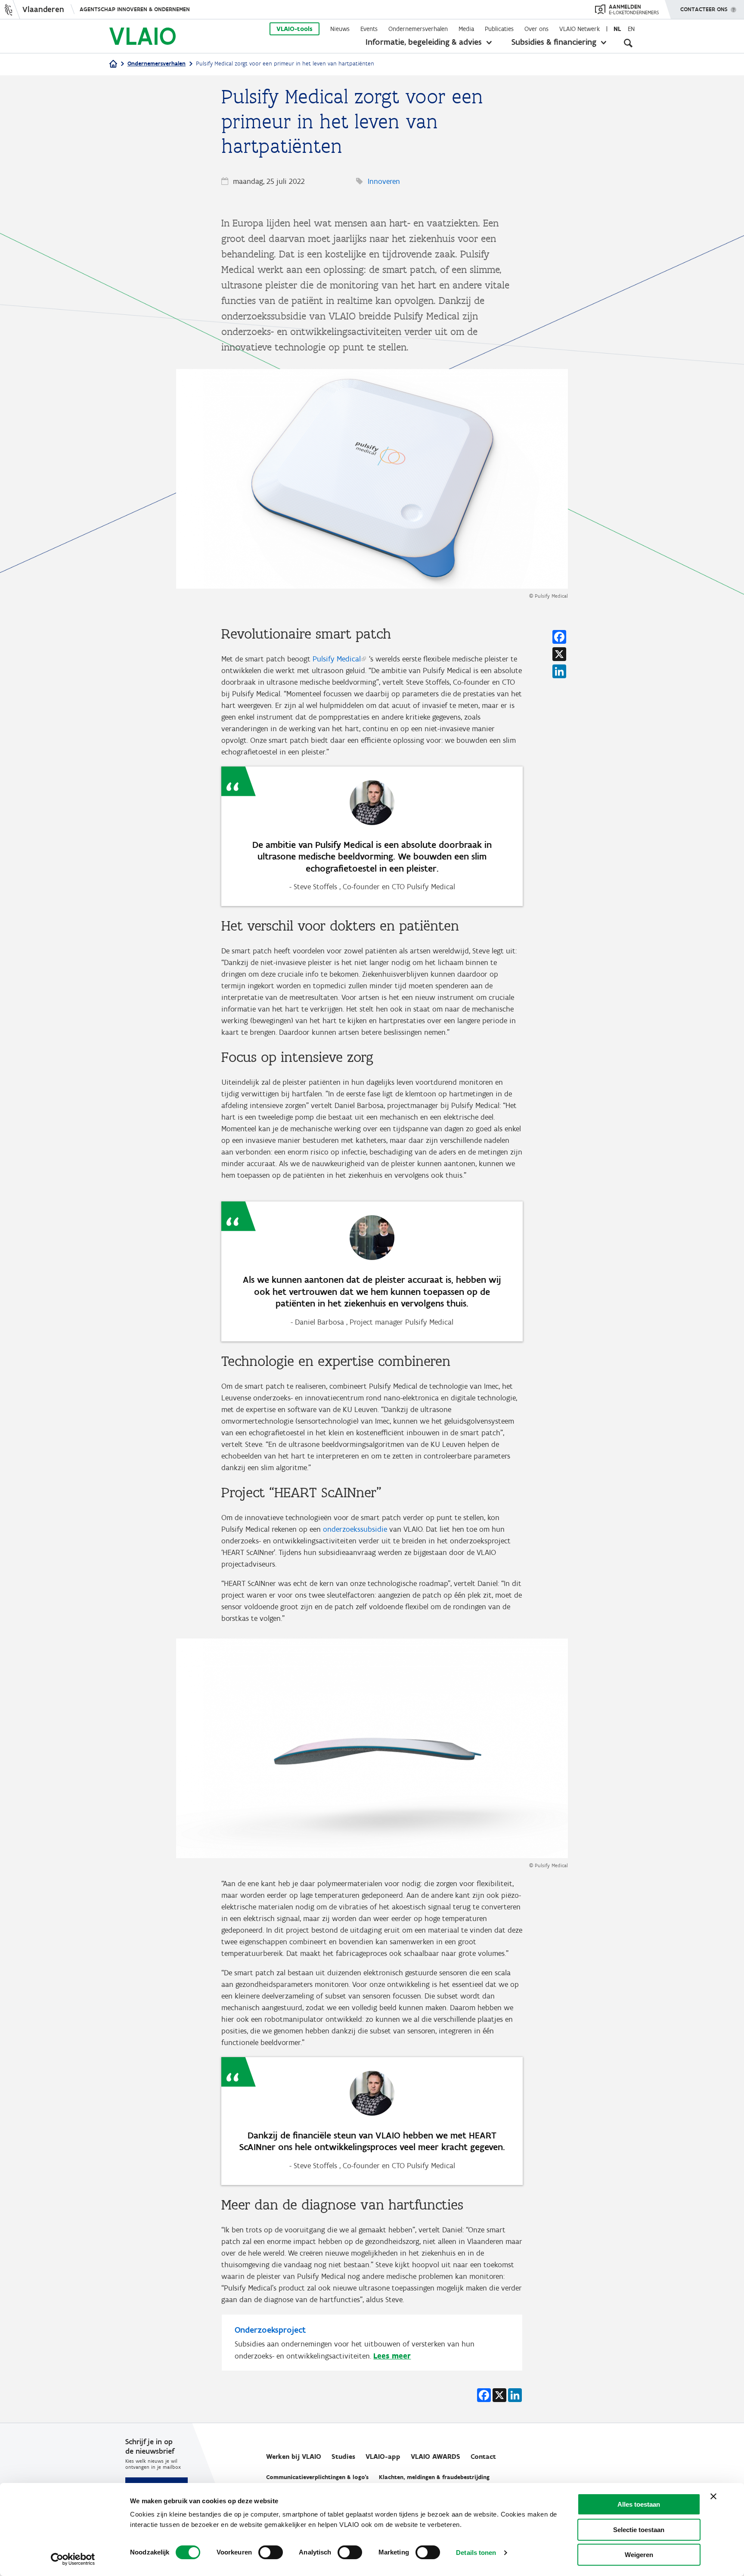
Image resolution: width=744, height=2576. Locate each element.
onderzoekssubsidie (355, 1529)
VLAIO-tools (294, 29)
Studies (343, 2457)
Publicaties (499, 29)
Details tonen (476, 2553)
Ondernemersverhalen (418, 29)
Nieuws (340, 29)
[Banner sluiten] (713, 2496)
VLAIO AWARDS (436, 2457)
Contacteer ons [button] (704, 9)
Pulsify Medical (337, 659)
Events (369, 29)
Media (466, 29)
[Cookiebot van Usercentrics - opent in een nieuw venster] (73, 2559)
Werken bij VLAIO (294, 2457)
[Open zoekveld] (628, 43)
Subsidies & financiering (554, 42)
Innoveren (384, 181)
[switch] (271, 2552)
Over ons (536, 29)
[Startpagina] (113, 64)
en (631, 29)
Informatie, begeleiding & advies (424, 42)
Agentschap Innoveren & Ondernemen (135, 9)
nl (617, 29)
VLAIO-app (383, 2457)
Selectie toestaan (639, 2530)
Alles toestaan (639, 2504)
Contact (483, 2457)
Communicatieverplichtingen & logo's (317, 2477)
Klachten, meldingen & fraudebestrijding (434, 2477)
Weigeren (639, 2555)
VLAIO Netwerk (580, 29)
